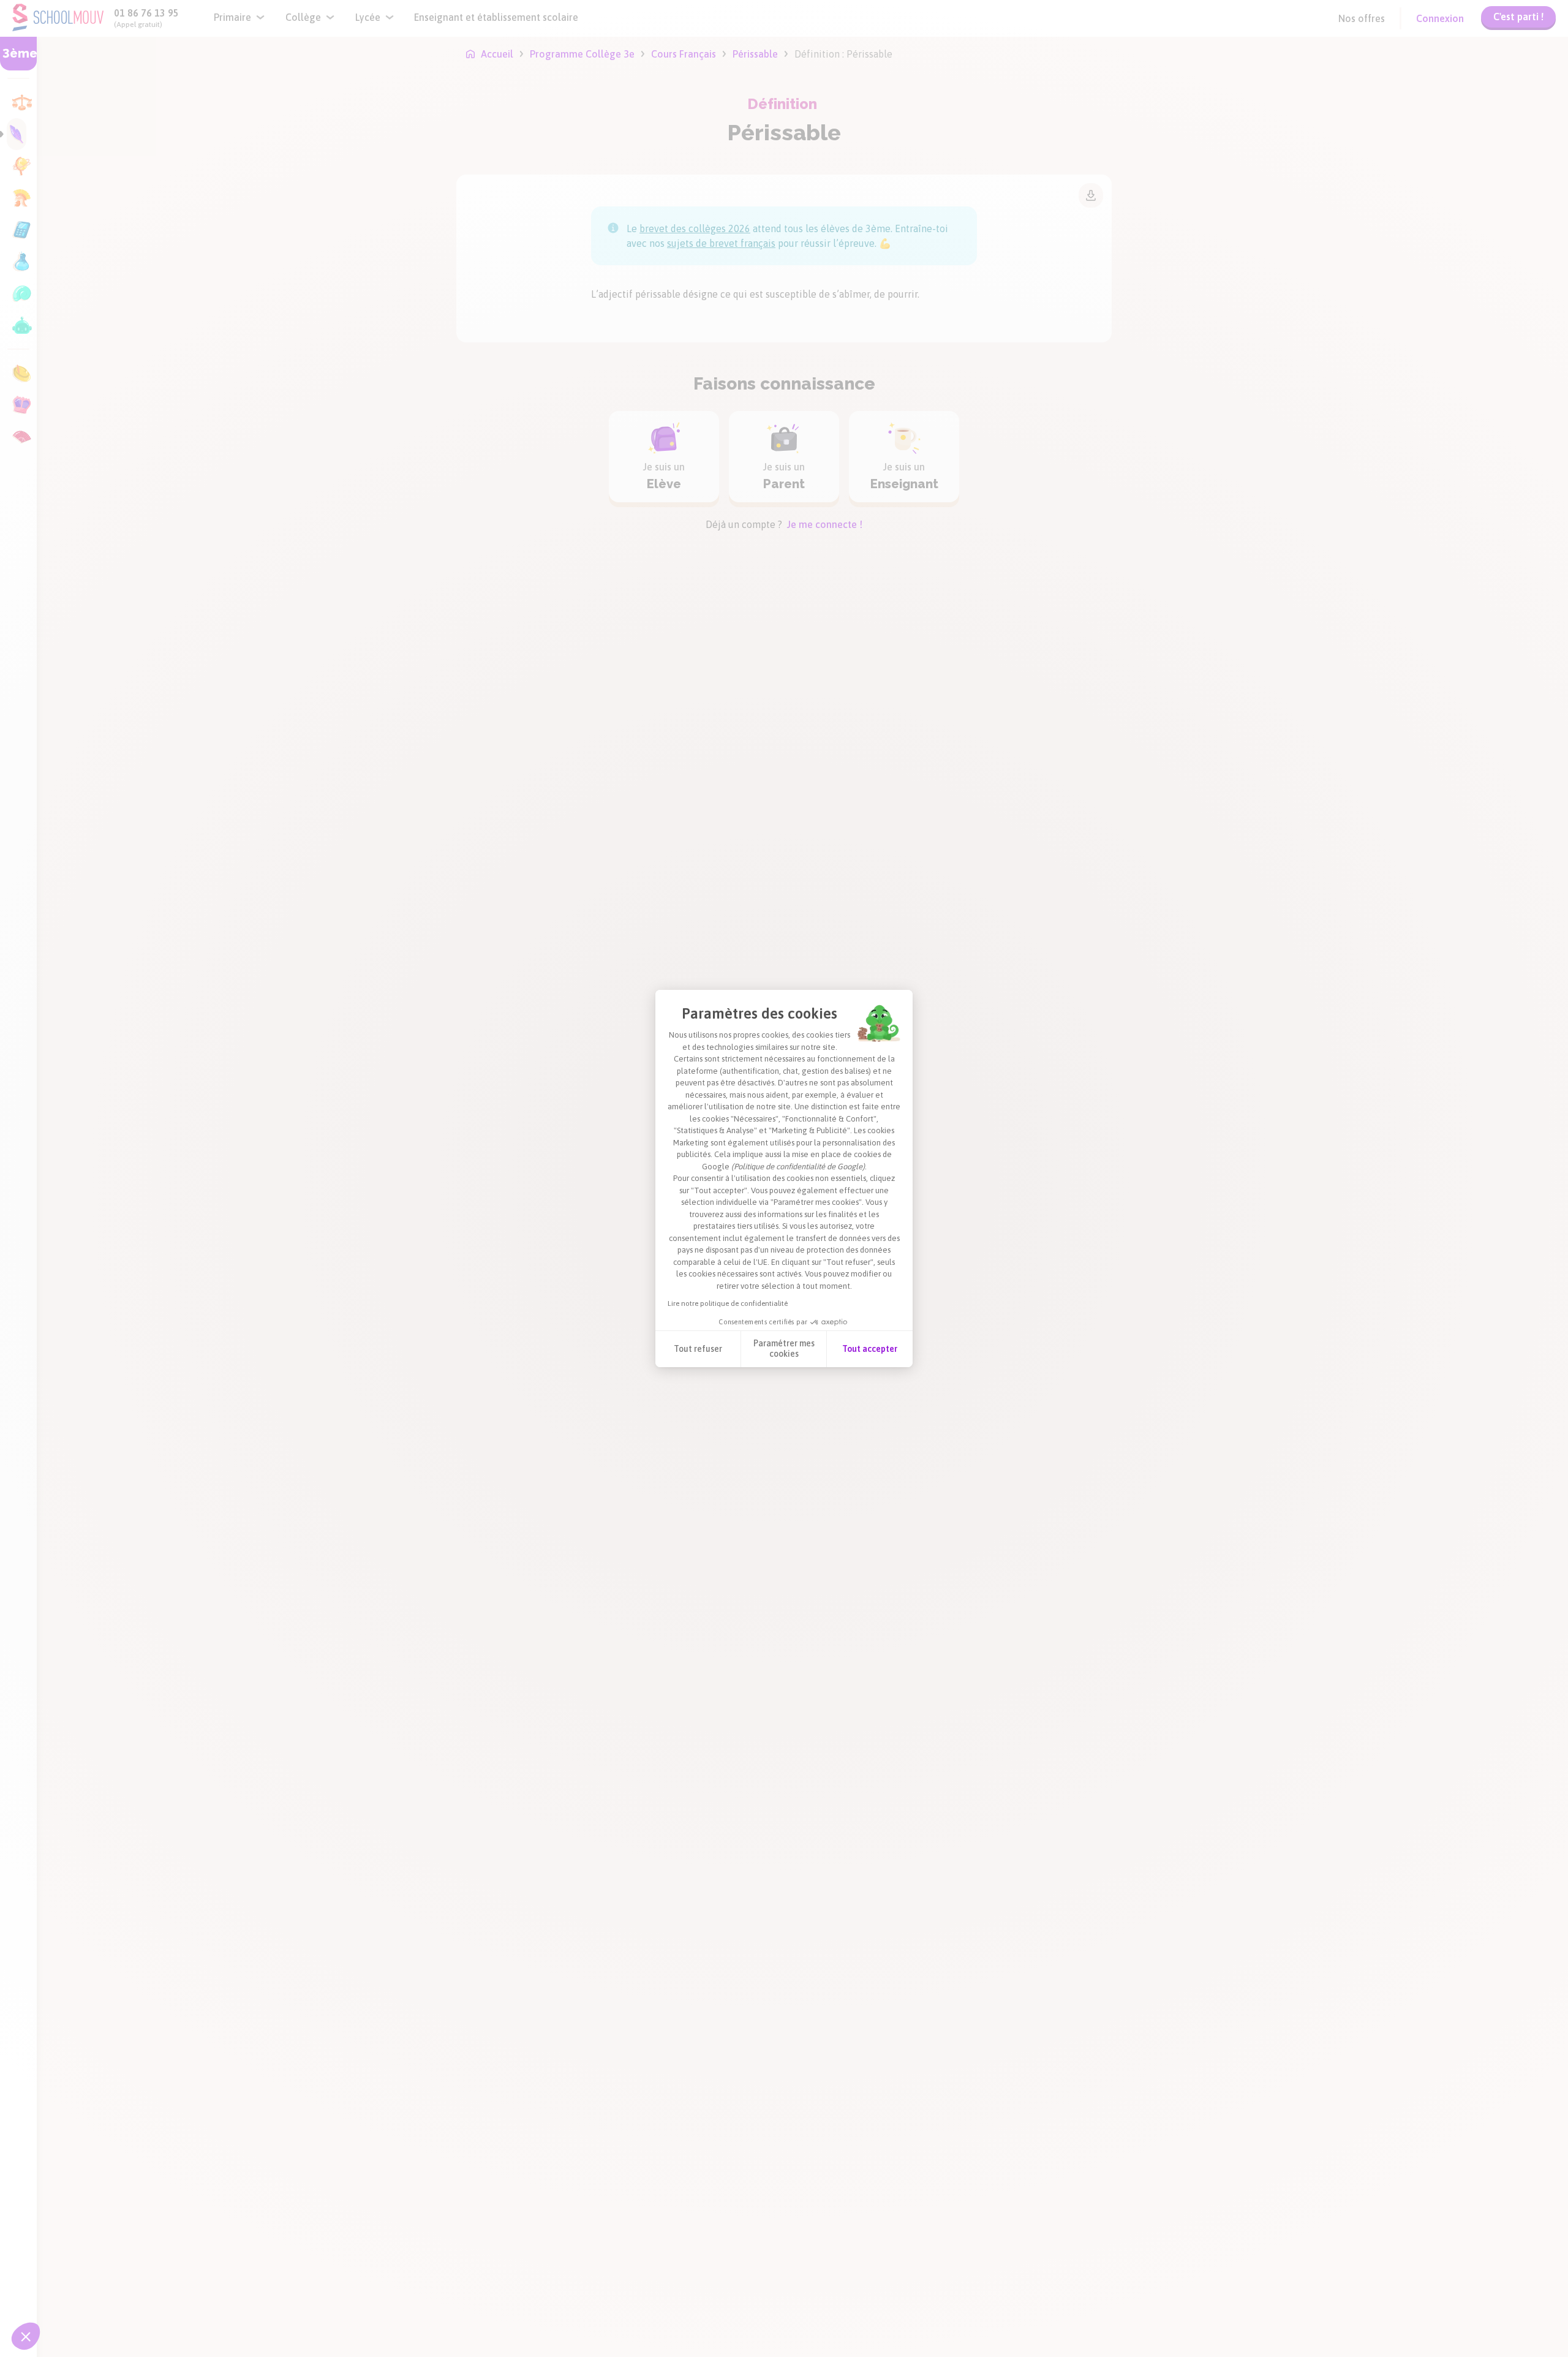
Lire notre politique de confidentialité (728, 1303)
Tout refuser (698, 1349)
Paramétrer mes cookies (784, 1349)
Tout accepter (870, 1349)
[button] (26, 2336)
